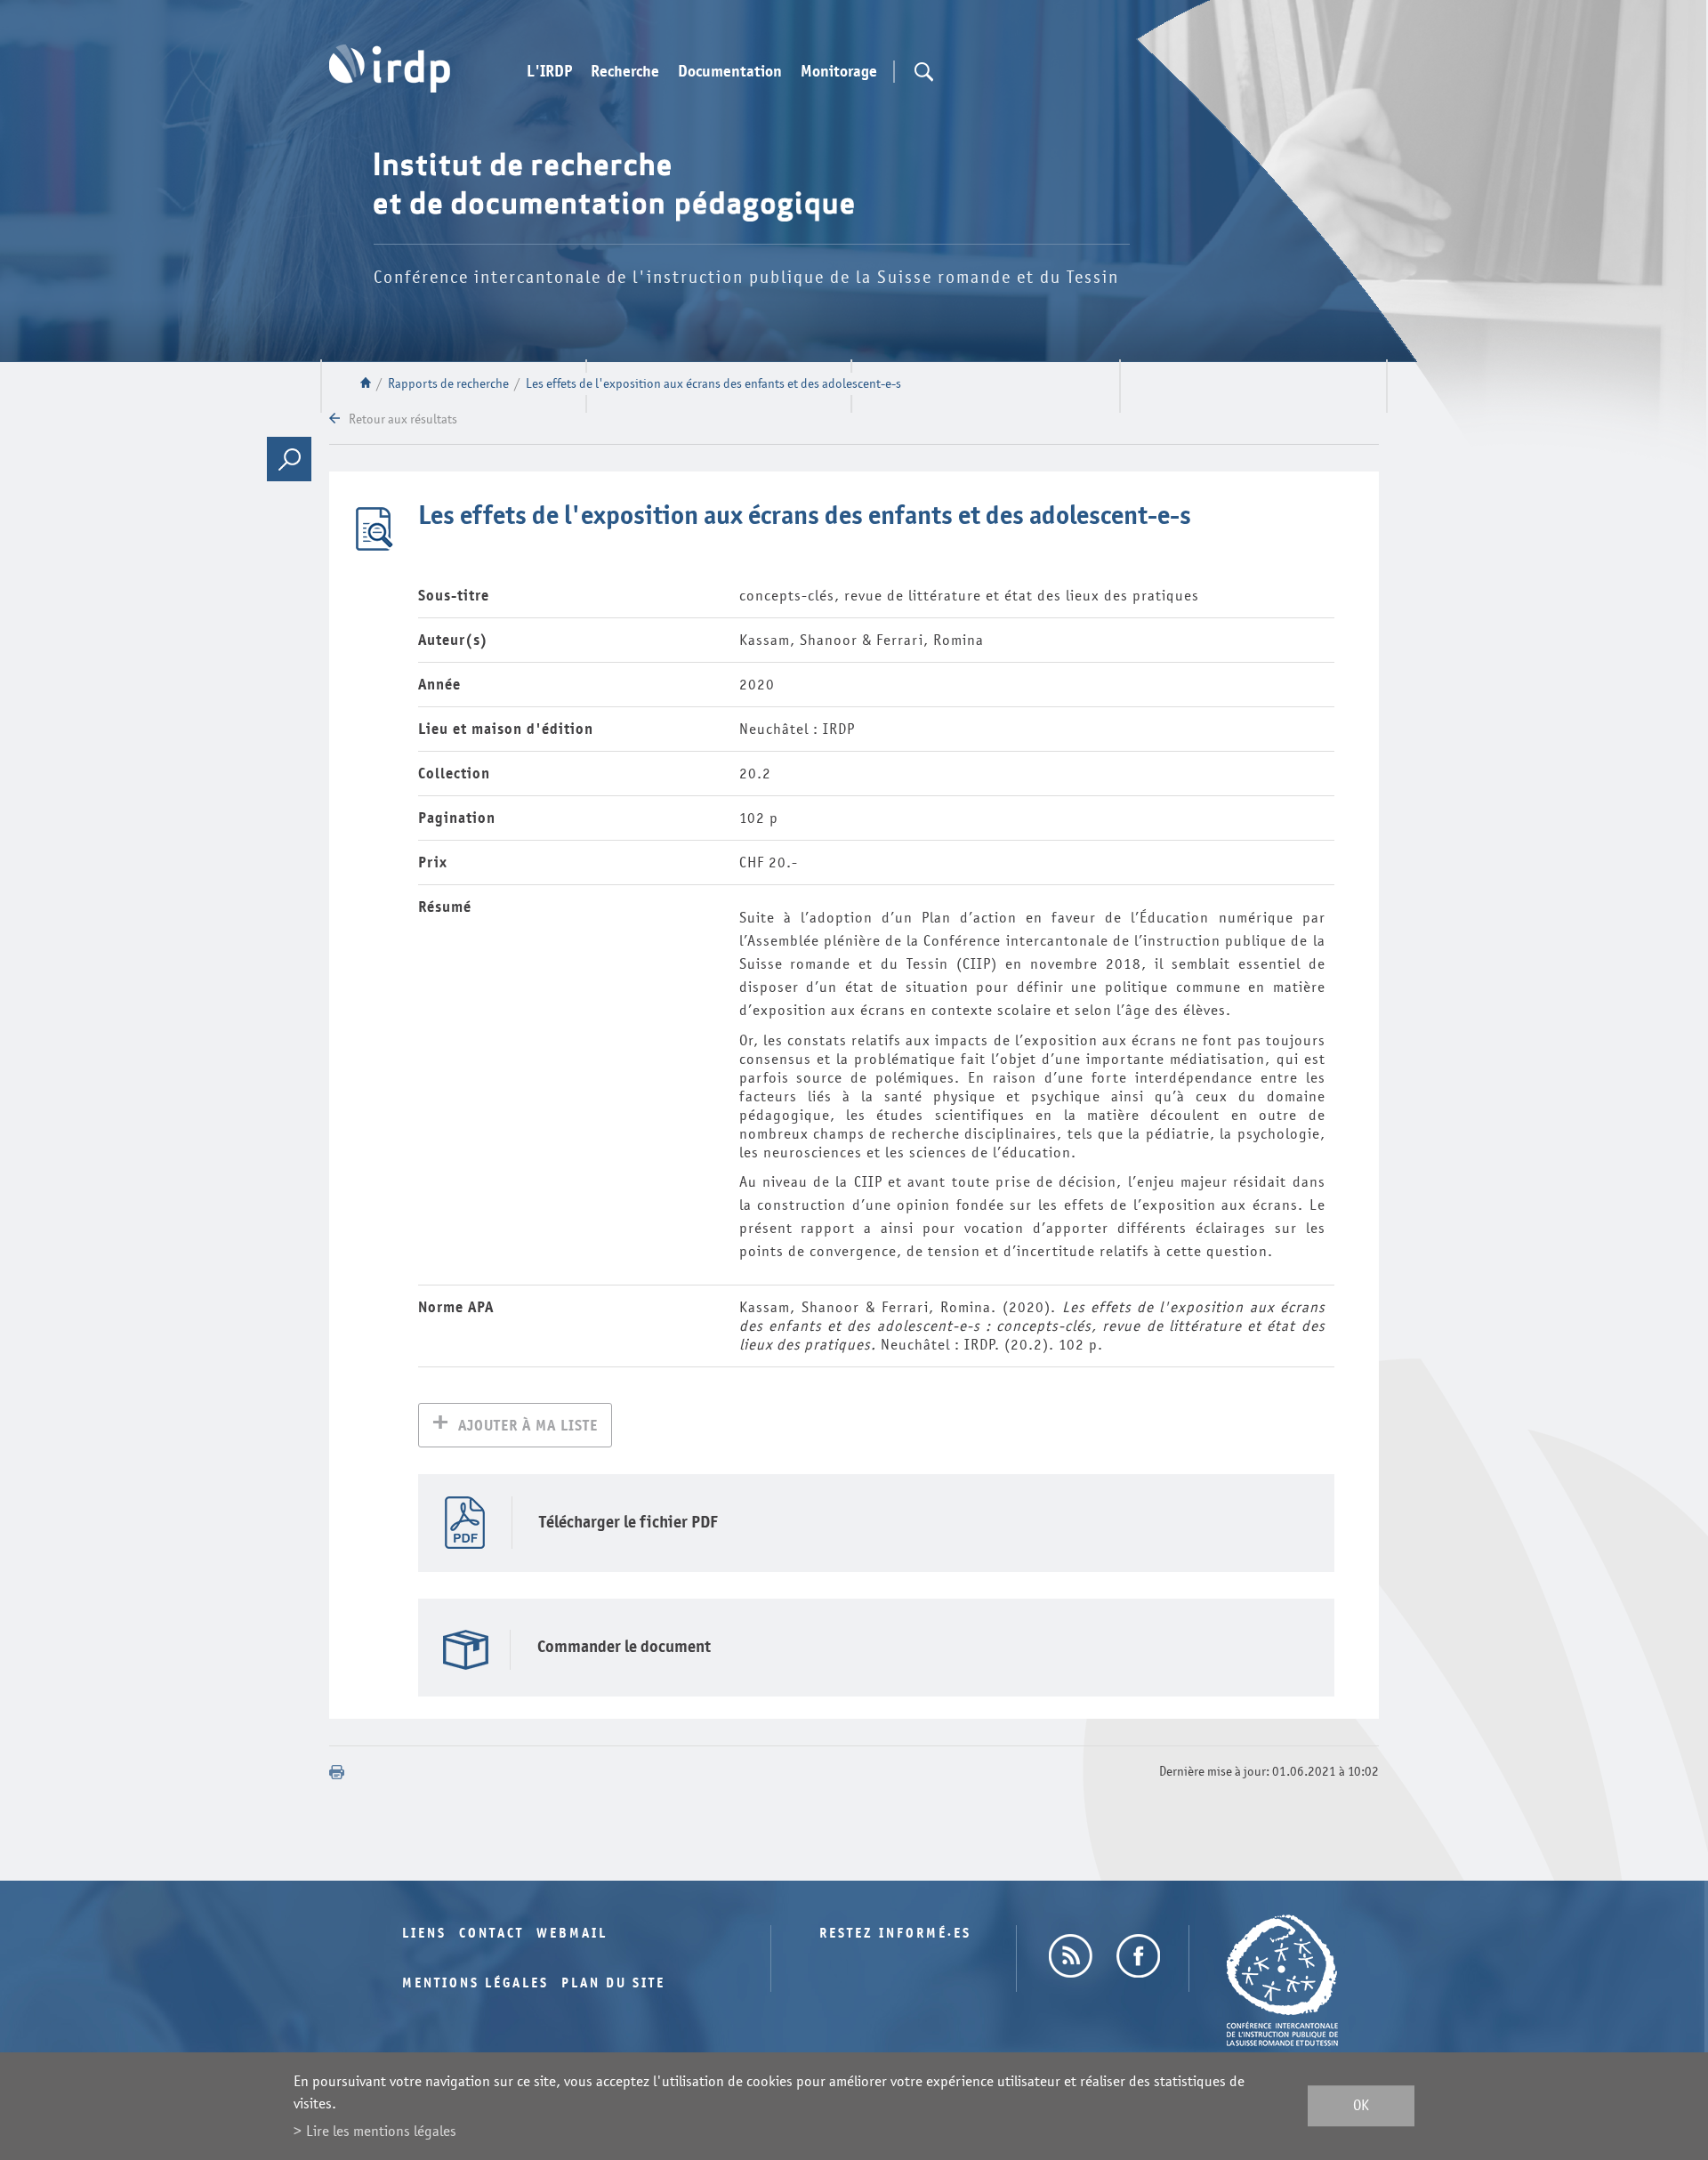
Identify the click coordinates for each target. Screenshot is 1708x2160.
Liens (424, 1934)
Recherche (625, 72)
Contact (491, 1934)
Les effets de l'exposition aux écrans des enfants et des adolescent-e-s (713, 384)
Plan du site (613, 1983)
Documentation (730, 72)
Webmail (572, 1934)
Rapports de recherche (448, 384)
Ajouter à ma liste (528, 1426)
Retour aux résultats (403, 419)
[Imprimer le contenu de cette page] (337, 1772)
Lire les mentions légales (381, 2131)
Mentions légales (475, 1983)
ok (1361, 2106)
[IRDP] (390, 69)
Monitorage (839, 72)
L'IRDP (549, 72)
